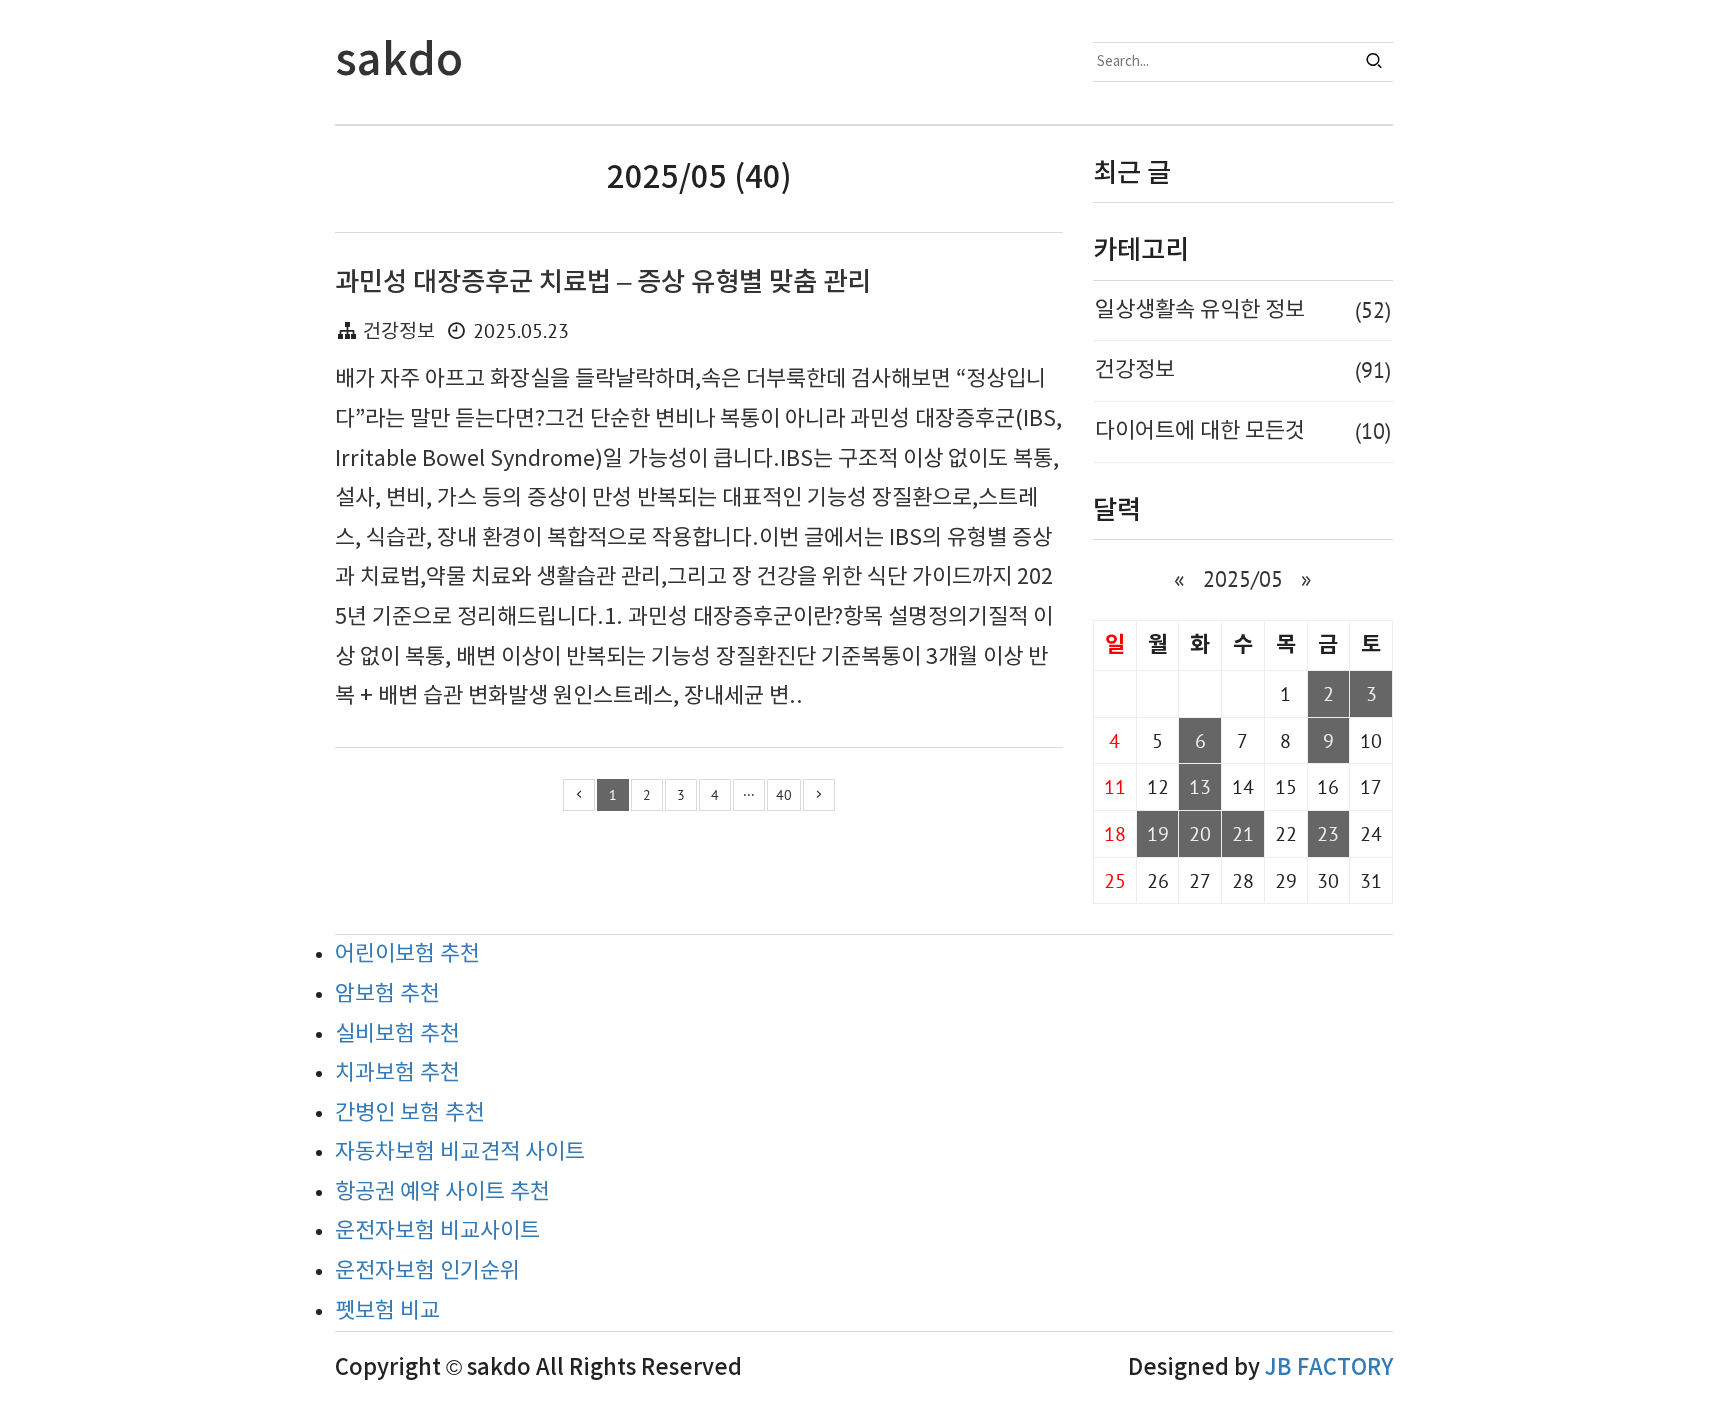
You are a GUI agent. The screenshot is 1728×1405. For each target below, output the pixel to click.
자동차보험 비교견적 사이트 (460, 1152)
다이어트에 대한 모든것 (1243, 431)
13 (1200, 786)
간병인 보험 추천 (410, 1113)
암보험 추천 (387, 994)
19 (1158, 833)
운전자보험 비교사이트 (437, 1231)
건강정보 (399, 332)
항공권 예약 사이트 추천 (442, 1192)
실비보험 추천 (397, 1034)
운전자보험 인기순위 (427, 1271)
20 (1200, 833)
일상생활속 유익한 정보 (1243, 310)
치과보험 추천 (397, 1073)
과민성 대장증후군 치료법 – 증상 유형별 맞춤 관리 (603, 282)
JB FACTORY (1329, 1368)
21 (1243, 833)
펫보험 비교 (387, 1311)
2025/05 (1243, 579)
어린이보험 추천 (407, 954)
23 (1328, 833)
